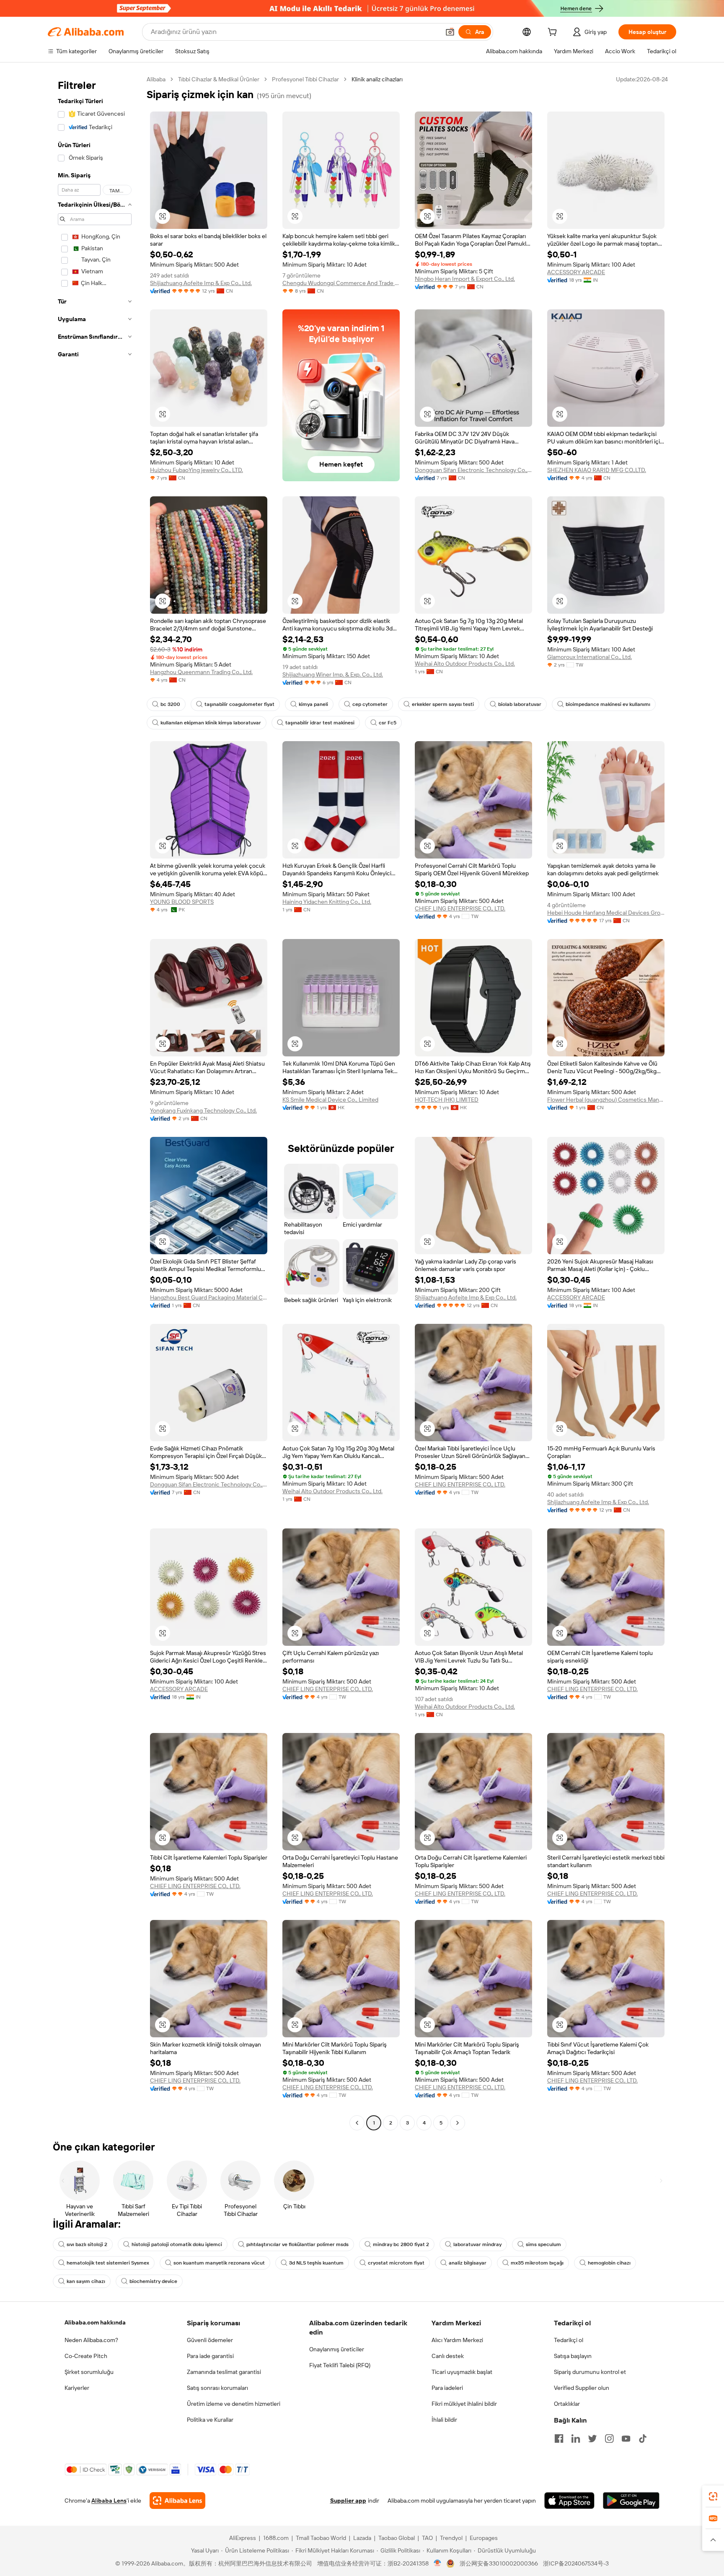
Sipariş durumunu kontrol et (590, 2372)
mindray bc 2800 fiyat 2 (401, 2244)
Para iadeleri (447, 2388)
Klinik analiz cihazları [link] (377, 79)
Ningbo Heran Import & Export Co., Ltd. (465, 279)
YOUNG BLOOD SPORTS (182, 902)
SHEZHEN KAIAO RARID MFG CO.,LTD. (597, 470)
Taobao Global (397, 2538)
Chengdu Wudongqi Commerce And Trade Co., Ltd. (341, 283)
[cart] (554, 33)
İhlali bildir (444, 2420)
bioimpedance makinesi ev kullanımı (608, 704)
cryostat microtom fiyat (396, 2263)
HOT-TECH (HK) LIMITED (447, 1100)
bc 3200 (170, 704)
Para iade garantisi (210, 2356)
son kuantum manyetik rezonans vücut (219, 2263)
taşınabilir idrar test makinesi (320, 723)
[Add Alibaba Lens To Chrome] (177, 2501)
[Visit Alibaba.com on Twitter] (592, 2439)
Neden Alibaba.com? (91, 2340)
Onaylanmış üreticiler (337, 2349)
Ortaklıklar (567, 2404)
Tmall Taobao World (321, 2538)
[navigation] (95, 1102)
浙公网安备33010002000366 (499, 2563)
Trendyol (451, 2538)
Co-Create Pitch (86, 2356)
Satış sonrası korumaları (217, 2388)
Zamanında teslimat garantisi (224, 2372)
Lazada (362, 2538)
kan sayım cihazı (86, 2281)
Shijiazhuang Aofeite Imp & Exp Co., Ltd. (201, 283)
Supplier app (348, 2501)
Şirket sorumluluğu (89, 2372)
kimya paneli (313, 704)
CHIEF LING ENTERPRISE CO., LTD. (460, 908)
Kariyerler (77, 2388)
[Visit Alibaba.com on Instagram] (609, 2439)
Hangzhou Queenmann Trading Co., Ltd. (201, 672)
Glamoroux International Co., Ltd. (590, 657)
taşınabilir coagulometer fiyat (239, 704)
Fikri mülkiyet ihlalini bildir (464, 2404)
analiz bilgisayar (468, 2263)
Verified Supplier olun (582, 2388)
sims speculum (543, 2244)
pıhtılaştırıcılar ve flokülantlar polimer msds (297, 2244)
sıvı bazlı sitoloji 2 (87, 2244)
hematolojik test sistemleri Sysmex (108, 2263)
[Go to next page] (458, 2123)
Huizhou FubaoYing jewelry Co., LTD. (197, 470)
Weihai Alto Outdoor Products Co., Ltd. (465, 664)
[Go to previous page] (357, 2123)
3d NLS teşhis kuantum (316, 2263)
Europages (484, 2538)
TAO (427, 2538)
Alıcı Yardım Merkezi (457, 2340)
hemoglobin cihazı (609, 2263)
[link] (713, 2496)
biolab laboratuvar (520, 704)
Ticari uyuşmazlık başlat (462, 2372)
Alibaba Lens (109, 2501)
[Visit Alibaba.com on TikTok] (643, 2439)
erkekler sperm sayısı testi (443, 704)
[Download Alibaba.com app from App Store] (569, 2501)
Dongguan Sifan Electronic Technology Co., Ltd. (473, 470)
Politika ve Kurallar (210, 2420)
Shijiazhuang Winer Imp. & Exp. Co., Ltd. (333, 674)
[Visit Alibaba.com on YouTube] (626, 2439)
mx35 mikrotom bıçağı (537, 2263)
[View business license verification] (438, 2563)
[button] (450, 32)
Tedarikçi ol (569, 2340)
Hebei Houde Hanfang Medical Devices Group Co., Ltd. (606, 913)
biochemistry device (153, 2281)
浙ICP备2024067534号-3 (576, 2563)
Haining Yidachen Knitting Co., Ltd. (327, 902)
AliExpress (243, 2538)
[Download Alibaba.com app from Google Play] (631, 2501)
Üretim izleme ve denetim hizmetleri (234, 2404)
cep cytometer (370, 704)
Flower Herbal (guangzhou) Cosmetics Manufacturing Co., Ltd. (606, 1100)
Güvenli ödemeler (210, 2340)
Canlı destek (448, 2356)
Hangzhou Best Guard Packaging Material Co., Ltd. (209, 1297)
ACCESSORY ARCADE (576, 272)
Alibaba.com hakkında (95, 2322)
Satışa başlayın (573, 2356)
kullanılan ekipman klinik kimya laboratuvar (211, 723)
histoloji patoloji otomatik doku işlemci (177, 2244)
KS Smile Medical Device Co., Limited (330, 1100)
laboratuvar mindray (477, 2244)
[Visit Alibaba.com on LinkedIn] (576, 2439)
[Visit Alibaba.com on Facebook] (559, 2439)
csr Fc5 (388, 723)
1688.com (276, 2538)
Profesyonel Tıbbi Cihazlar (305, 79)
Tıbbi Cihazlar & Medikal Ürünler (219, 79)
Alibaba (156, 79)
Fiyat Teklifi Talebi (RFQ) (340, 2365)
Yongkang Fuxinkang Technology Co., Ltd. (203, 1110)
